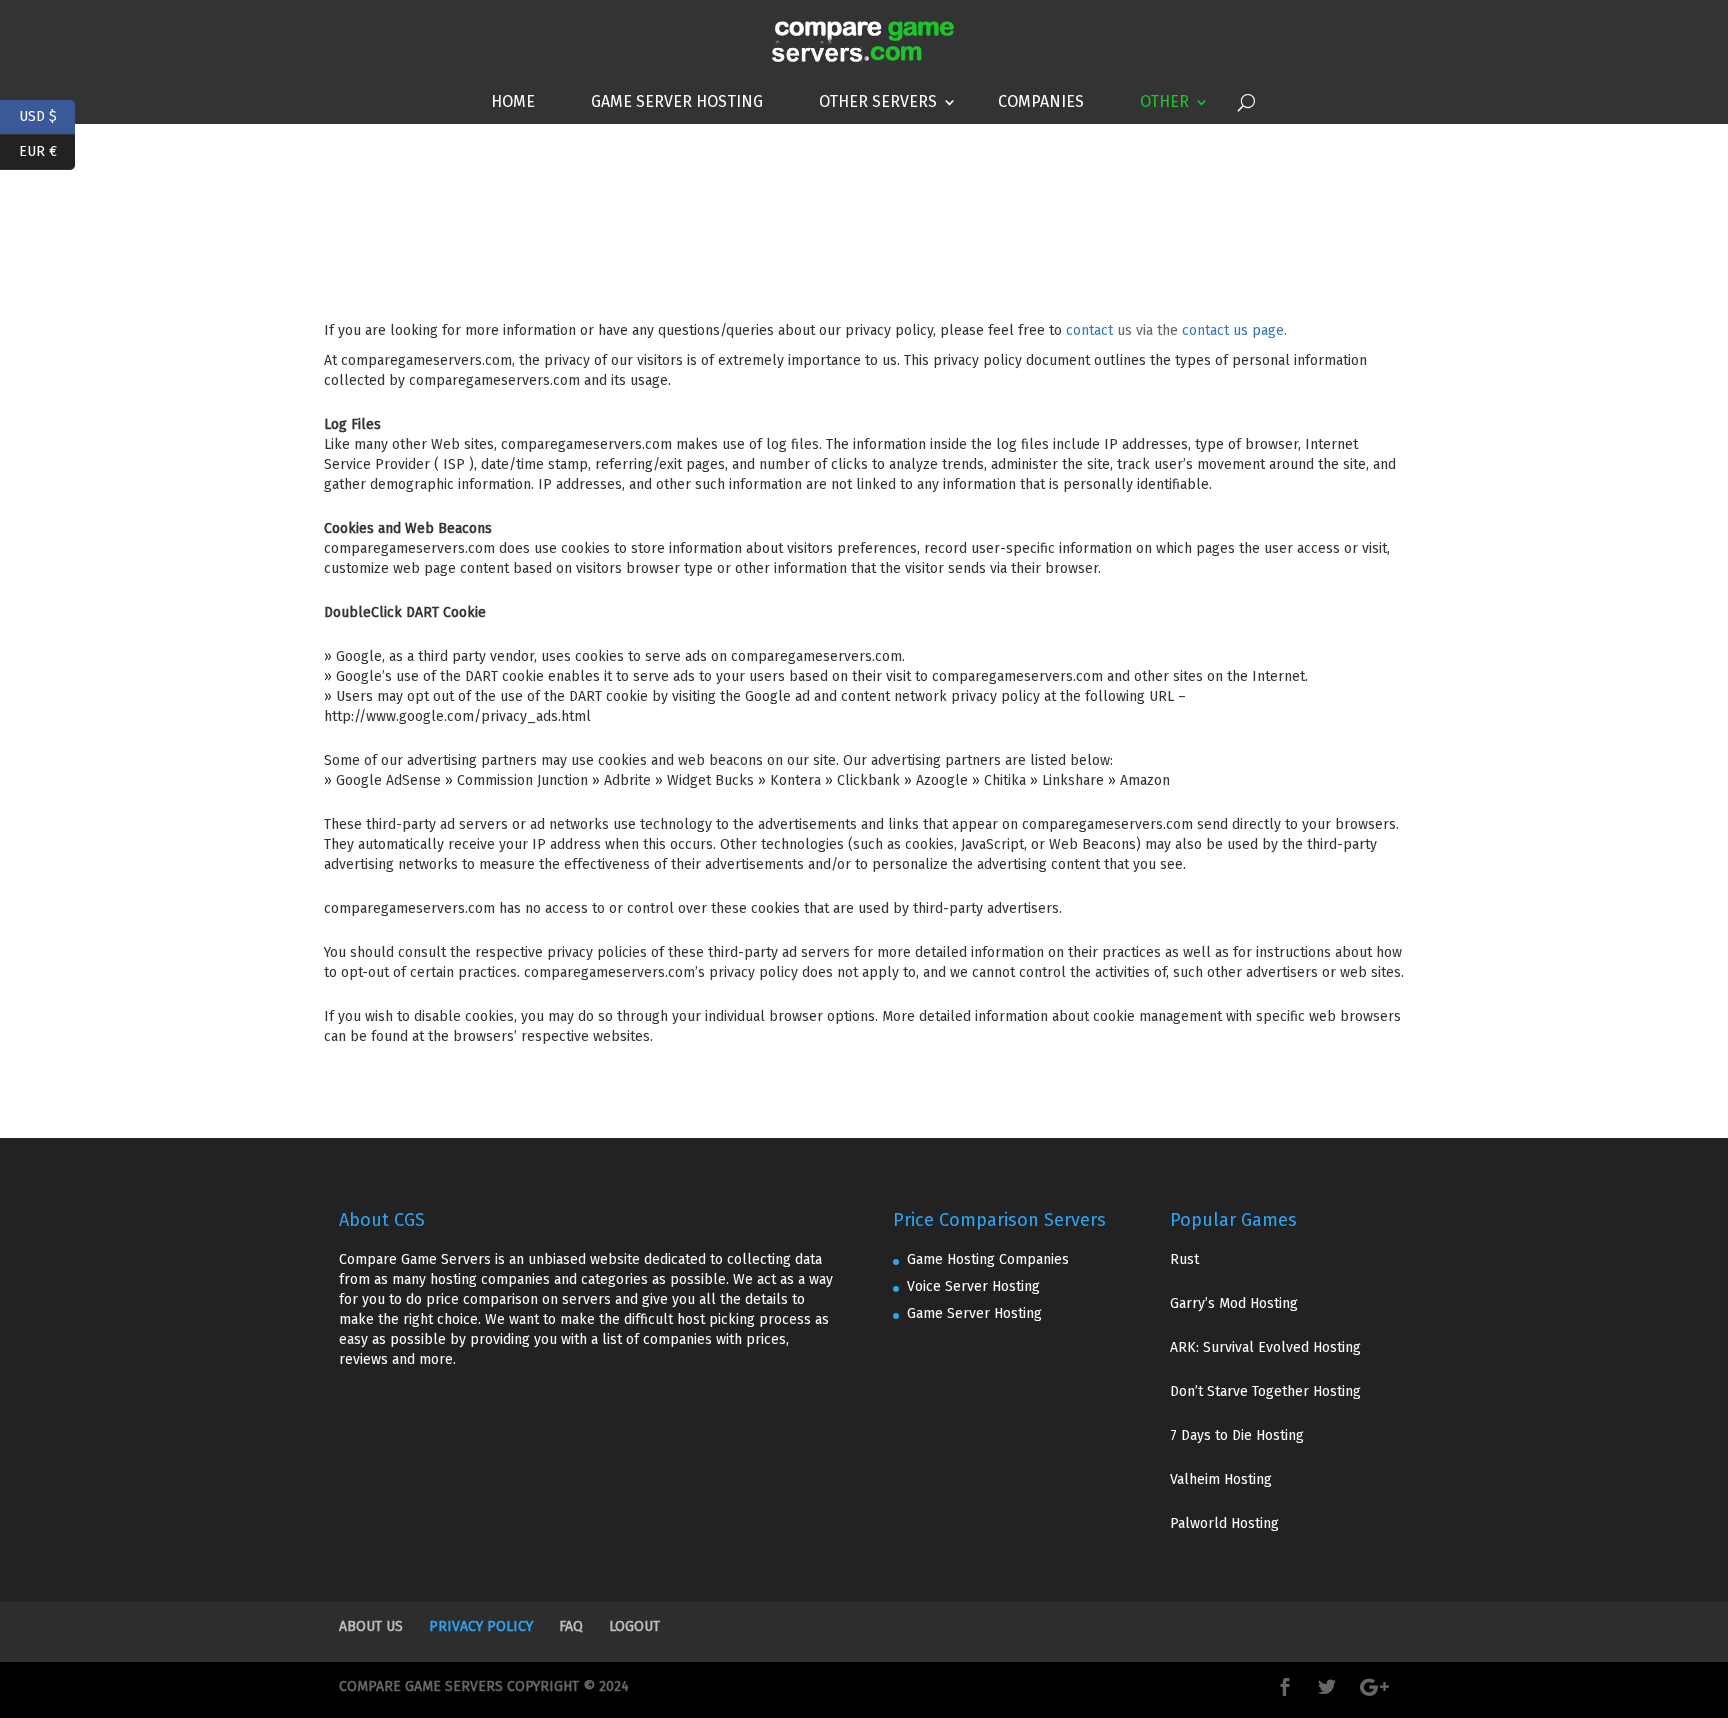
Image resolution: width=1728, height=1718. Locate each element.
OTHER (1164, 101)
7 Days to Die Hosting (1237, 1435)
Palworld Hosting (1224, 1523)
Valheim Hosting (1221, 1479)
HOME (513, 101)
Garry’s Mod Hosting (1234, 1303)
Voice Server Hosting (973, 1286)
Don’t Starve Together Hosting (1265, 1391)
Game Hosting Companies (988, 1259)
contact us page (1233, 330)
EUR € (47, 149)
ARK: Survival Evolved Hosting (1265, 1347)
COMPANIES (1041, 101)
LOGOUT (634, 1626)
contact (1089, 330)
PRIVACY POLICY (481, 1626)
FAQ (571, 1626)
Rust (1184, 1259)
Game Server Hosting (677, 101)
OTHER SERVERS (878, 101)
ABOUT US (371, 1626)
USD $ (47, 114)
